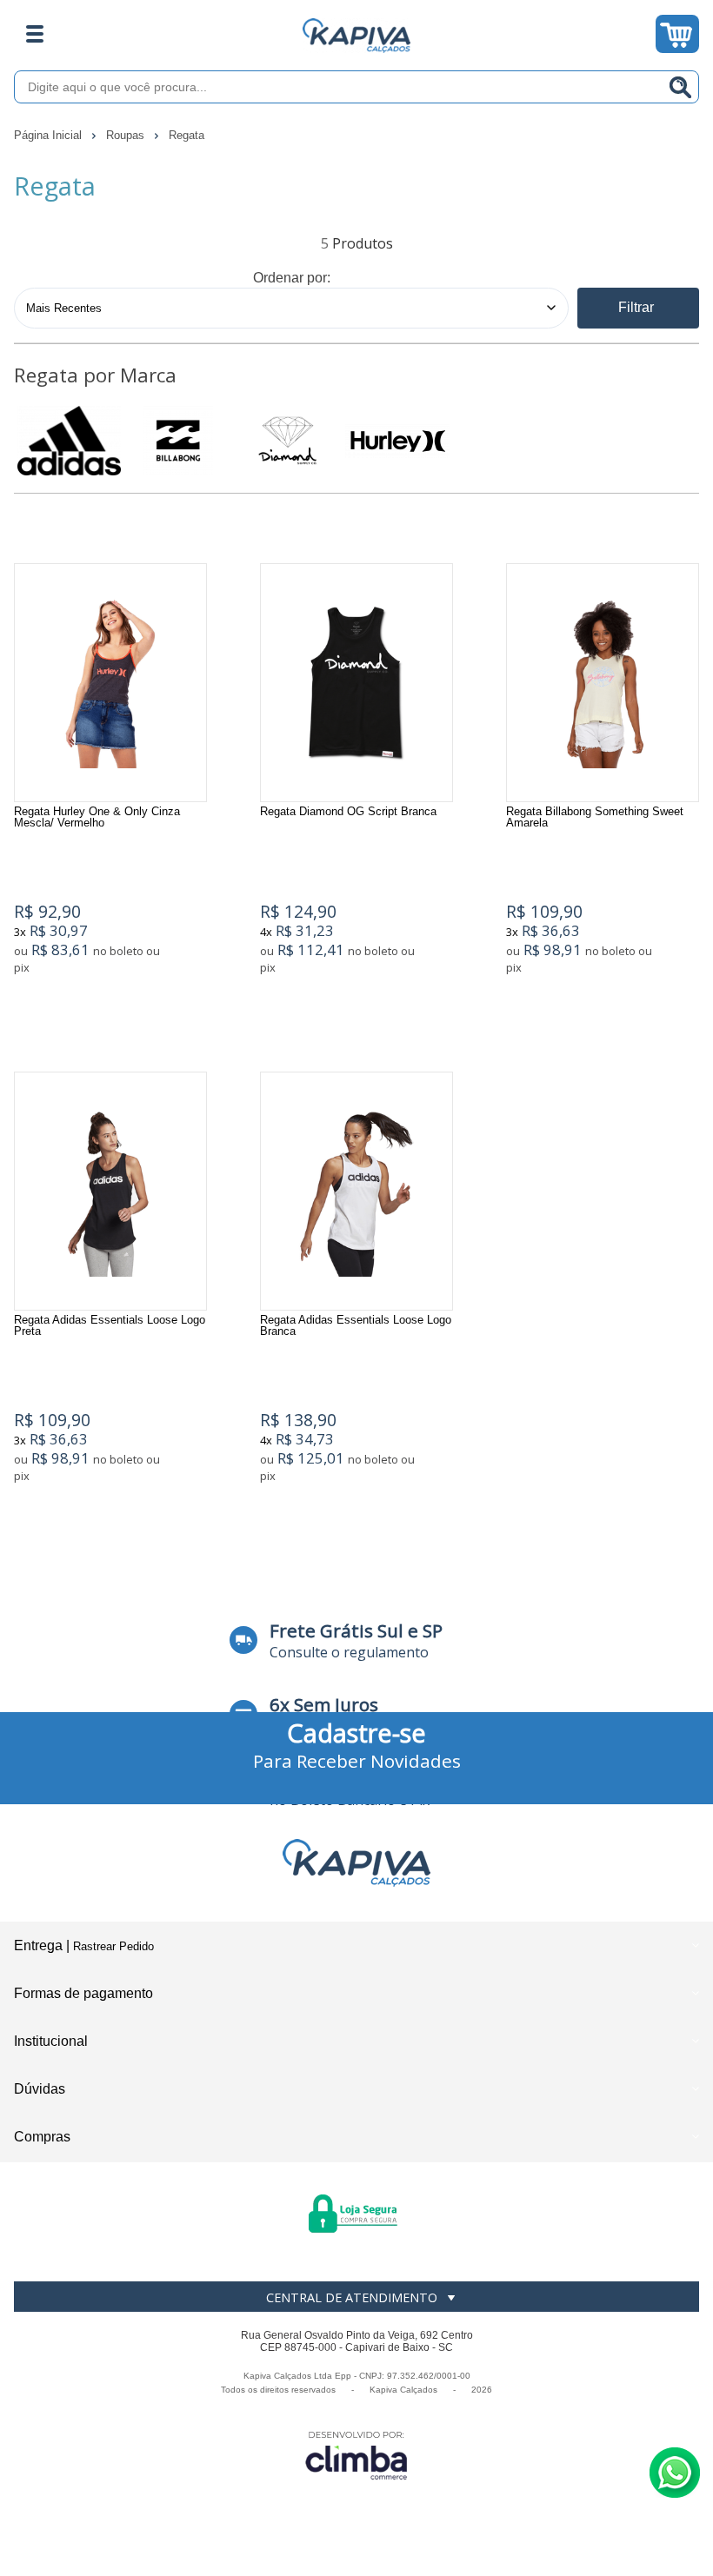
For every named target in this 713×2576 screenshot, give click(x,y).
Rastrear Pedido (113, 1946)
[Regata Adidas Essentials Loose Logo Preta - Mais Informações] (110, 1191)
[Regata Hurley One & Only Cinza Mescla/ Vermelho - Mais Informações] (110, 683)
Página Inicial (50, 135)
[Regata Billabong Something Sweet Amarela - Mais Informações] (603, 683)
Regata (187, 135)
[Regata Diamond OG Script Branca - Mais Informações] (356, 683)
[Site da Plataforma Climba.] (356, 2455)
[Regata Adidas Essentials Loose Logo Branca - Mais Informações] (356, 1191)
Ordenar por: (292, 278)
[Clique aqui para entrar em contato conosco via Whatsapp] (675, 2473)
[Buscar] (681, 87)
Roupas (127, 135)
